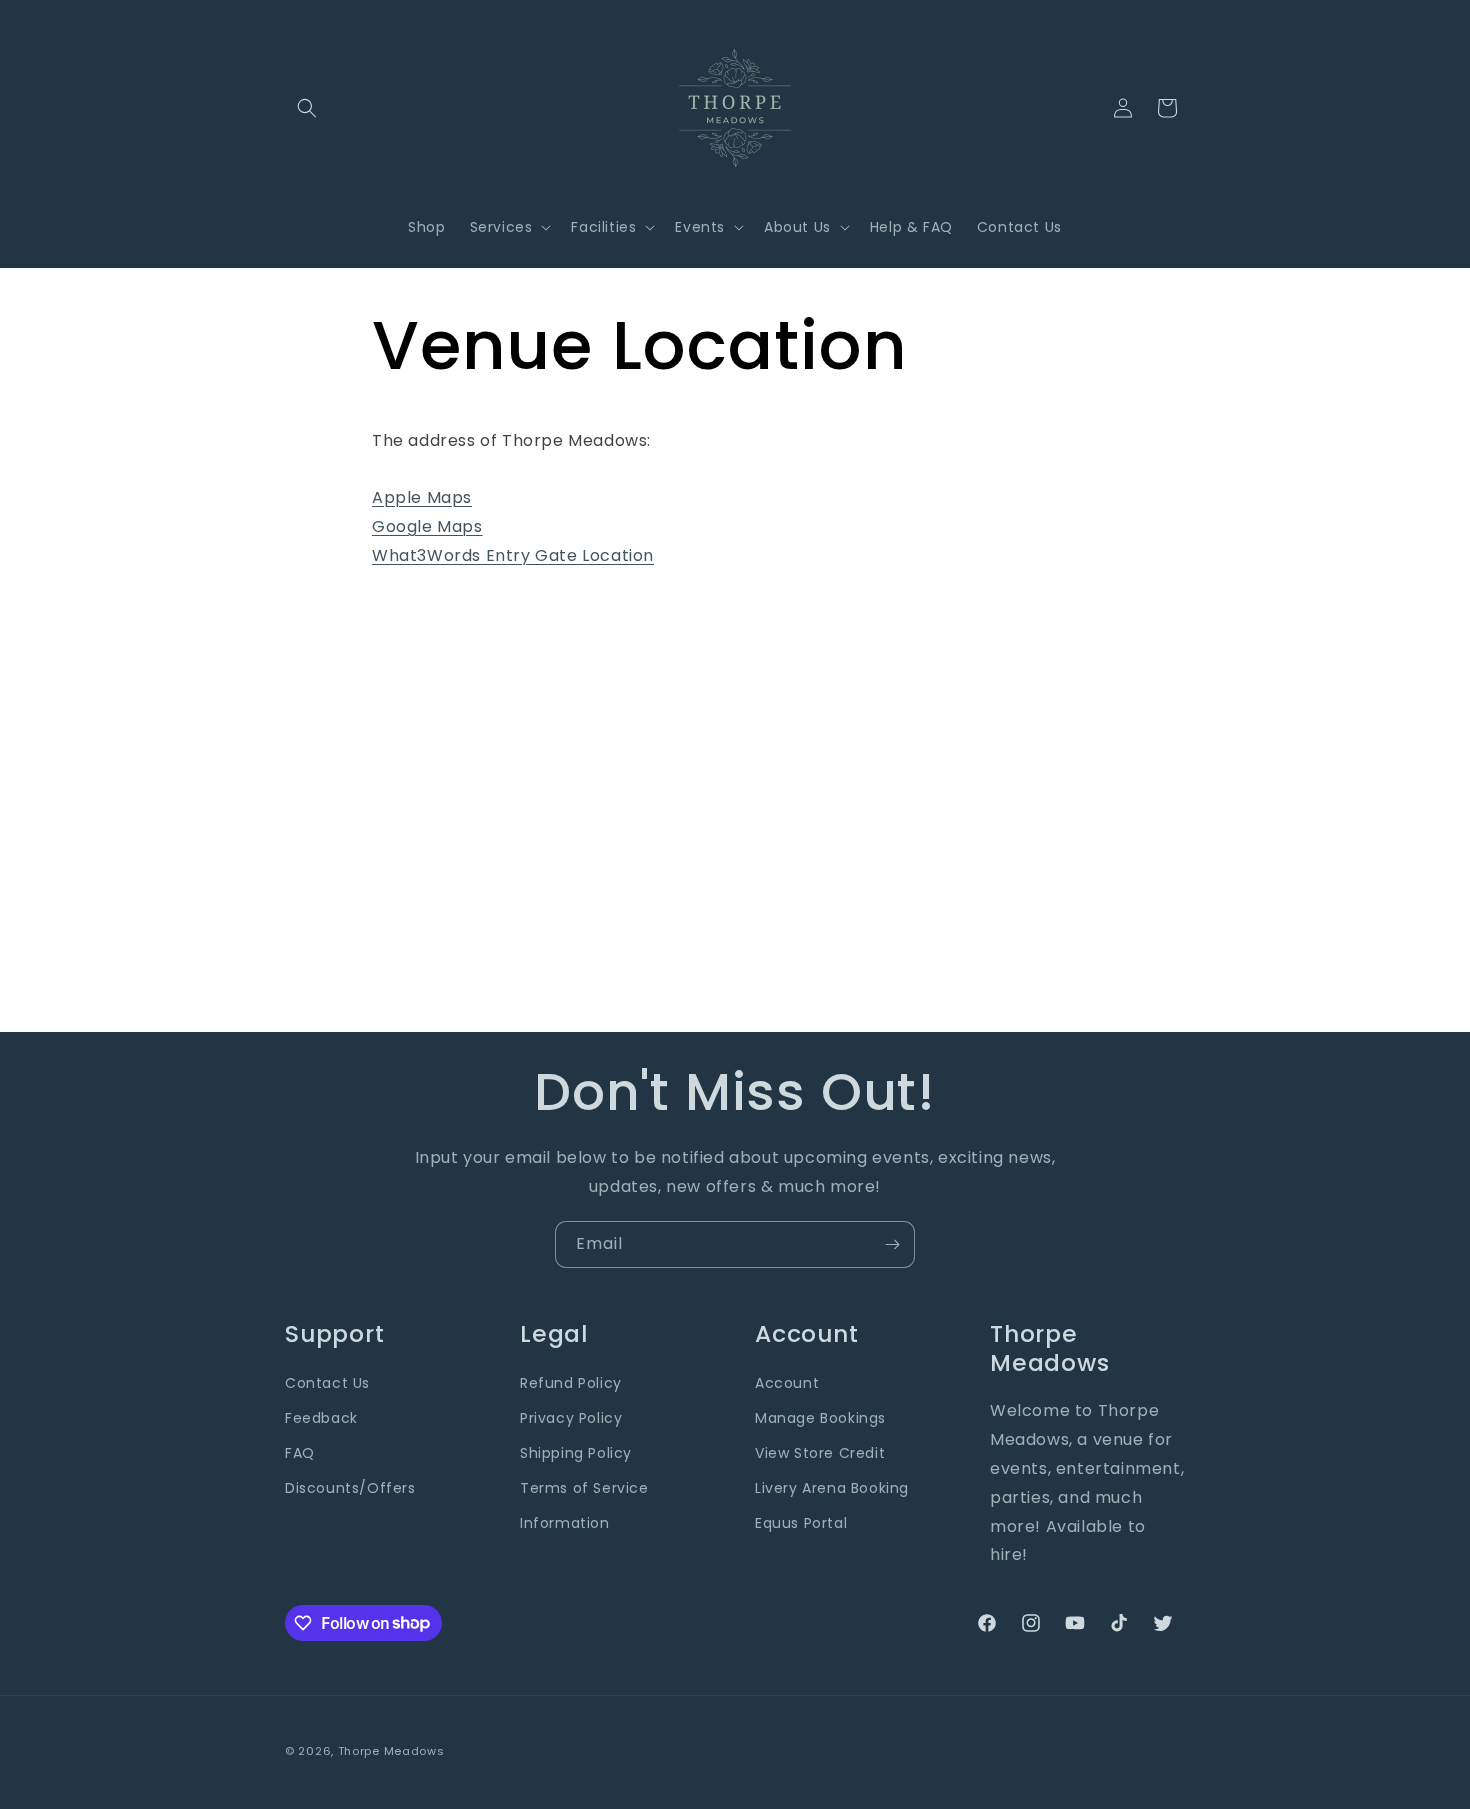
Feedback (321, 1418)
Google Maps (427, 526)
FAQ (300, 1453)
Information (565, 1524)
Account (787, 1383)
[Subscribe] (892, 1244)
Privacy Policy (571, 1418)
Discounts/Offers (350, 1489)
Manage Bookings (820, 1418)
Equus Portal (801, 1524)
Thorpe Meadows (391, 1751)
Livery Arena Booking (832, 1489)
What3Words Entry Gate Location (513, 555)
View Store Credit (820, 1453)
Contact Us (327, 1383)
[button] (307, 108)
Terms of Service (584, 1489)
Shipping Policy (576, 1453)
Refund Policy (571, 1383)
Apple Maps (422, 497)
